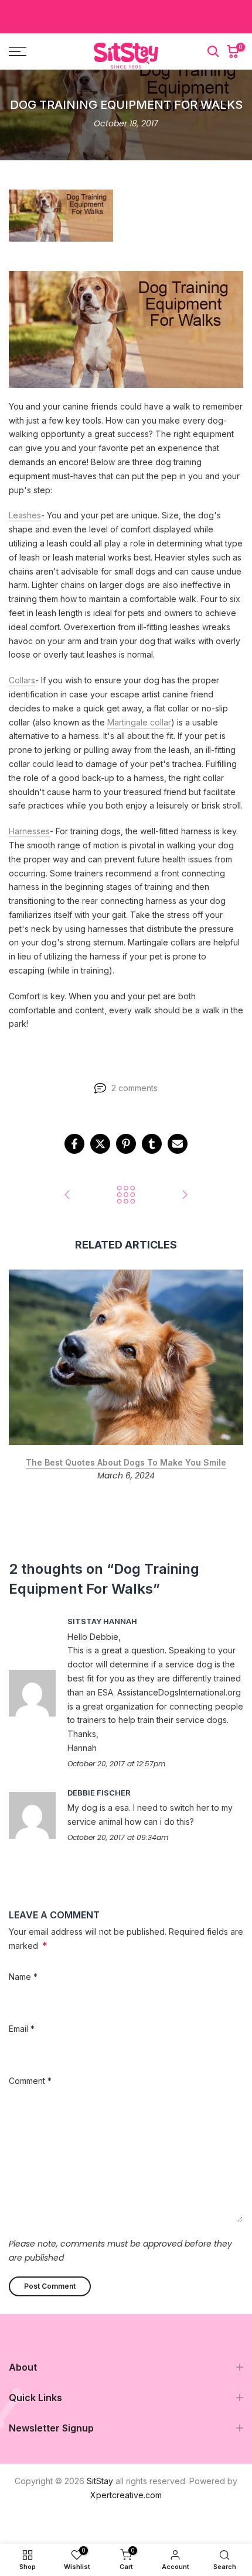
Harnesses (29, 831)
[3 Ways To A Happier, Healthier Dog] (67, 1196)
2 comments (134, 1088)
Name (23, 1977)
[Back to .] (126, 1196)
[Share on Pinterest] (126, 1144)
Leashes (25, 515)
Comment (30, 2081)
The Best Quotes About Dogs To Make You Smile (126, 1462)
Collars (22, 680)
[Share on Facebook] (74, 1144)
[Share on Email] (178, 1144)
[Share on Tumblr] (152, 1144)
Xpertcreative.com (126, 2495)
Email (22, 2029)
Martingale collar (139, 722)
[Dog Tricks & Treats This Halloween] (185, 1196)
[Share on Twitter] (100, 1144)
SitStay (100, 2481)
